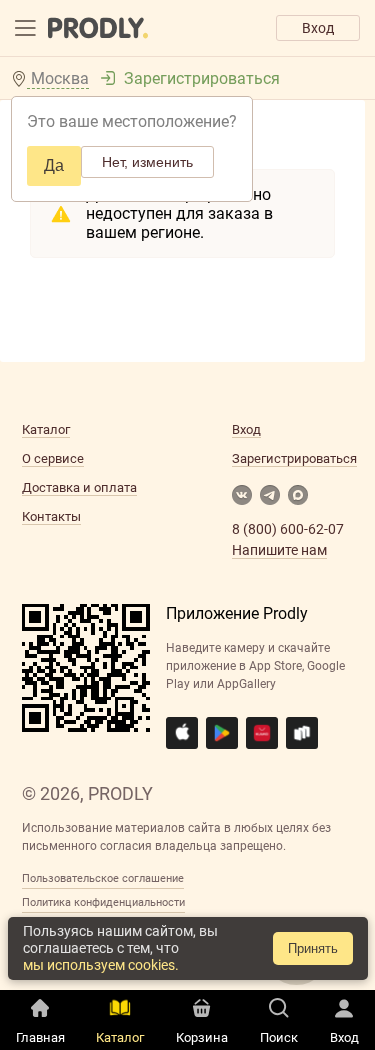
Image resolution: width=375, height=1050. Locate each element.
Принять (313, 948)
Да (54, 165)
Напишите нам (279, 550)
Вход (318, 28)
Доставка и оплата (79, 487)
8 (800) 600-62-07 (288, 529)
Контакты (51, 516)
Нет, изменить (147, 162)
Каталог (46, 429)
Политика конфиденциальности (103, 902)
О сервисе (53, 458)
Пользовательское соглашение (103, 878)
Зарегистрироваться (202, 78)
